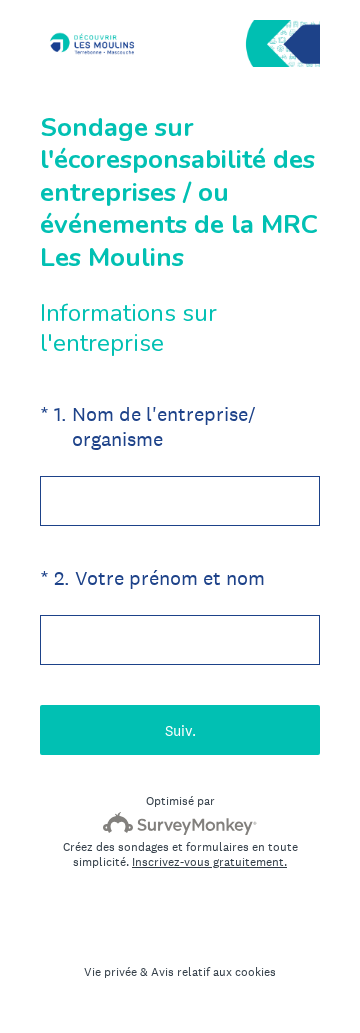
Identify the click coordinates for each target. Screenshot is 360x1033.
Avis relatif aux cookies (213, 972)
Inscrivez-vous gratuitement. (209, 862)
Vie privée (110, 972)
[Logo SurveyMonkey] (180, 823)
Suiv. (180, 730)
